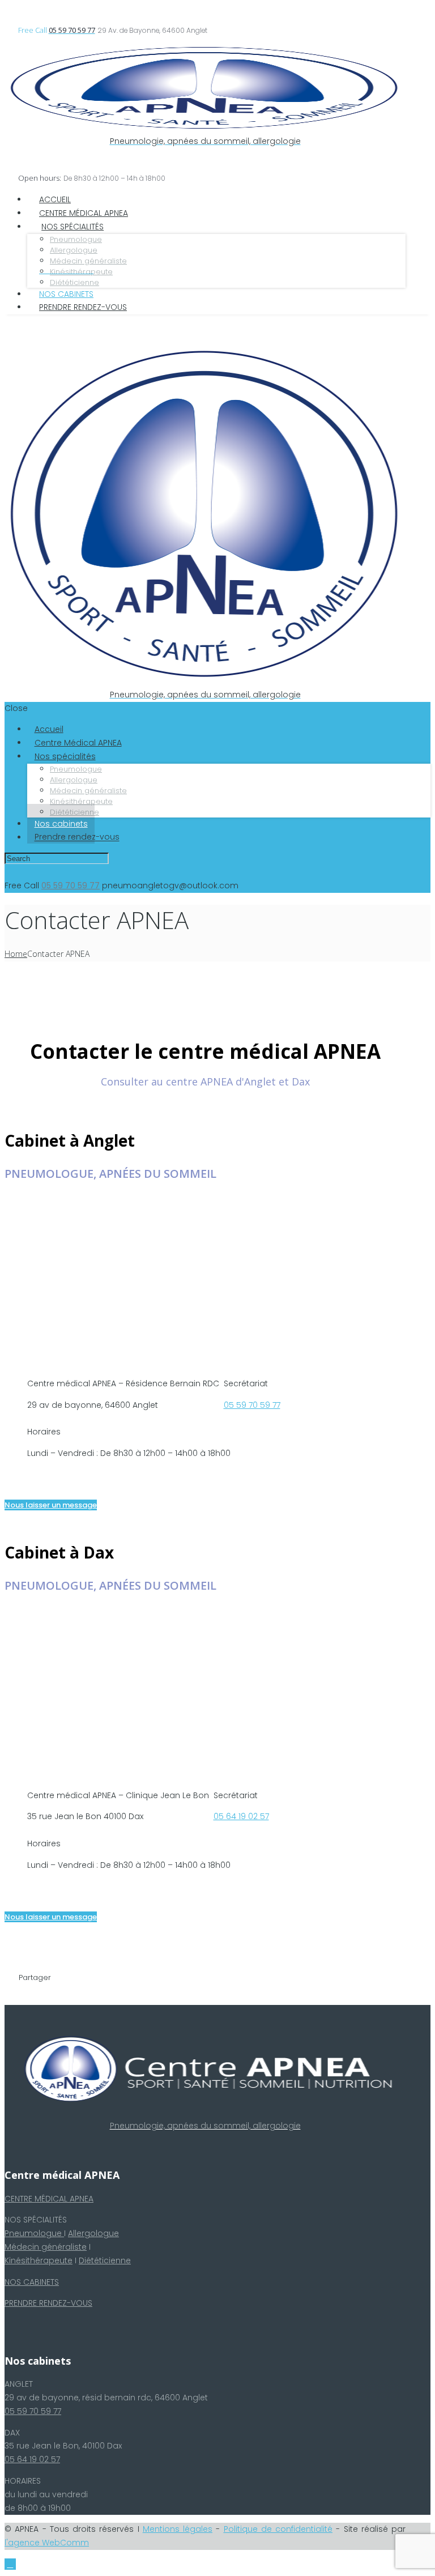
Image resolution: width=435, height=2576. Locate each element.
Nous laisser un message (51, 1505)
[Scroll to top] (10, 2564)
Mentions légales (178, 2529)
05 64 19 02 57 (241, 1816)
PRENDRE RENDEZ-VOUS (48, 2303)
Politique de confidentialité (278, 2529)
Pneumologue (34, 2233)
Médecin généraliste (46, 2247)
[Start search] (120, 859)
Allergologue (93, 2233)
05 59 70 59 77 (252, 1405)
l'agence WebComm (47, 2543)
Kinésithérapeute (39, 2260)
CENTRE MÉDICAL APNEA (49, 2199)
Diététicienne (105, 2260)
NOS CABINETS (32, 2282)
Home (16, 954)
